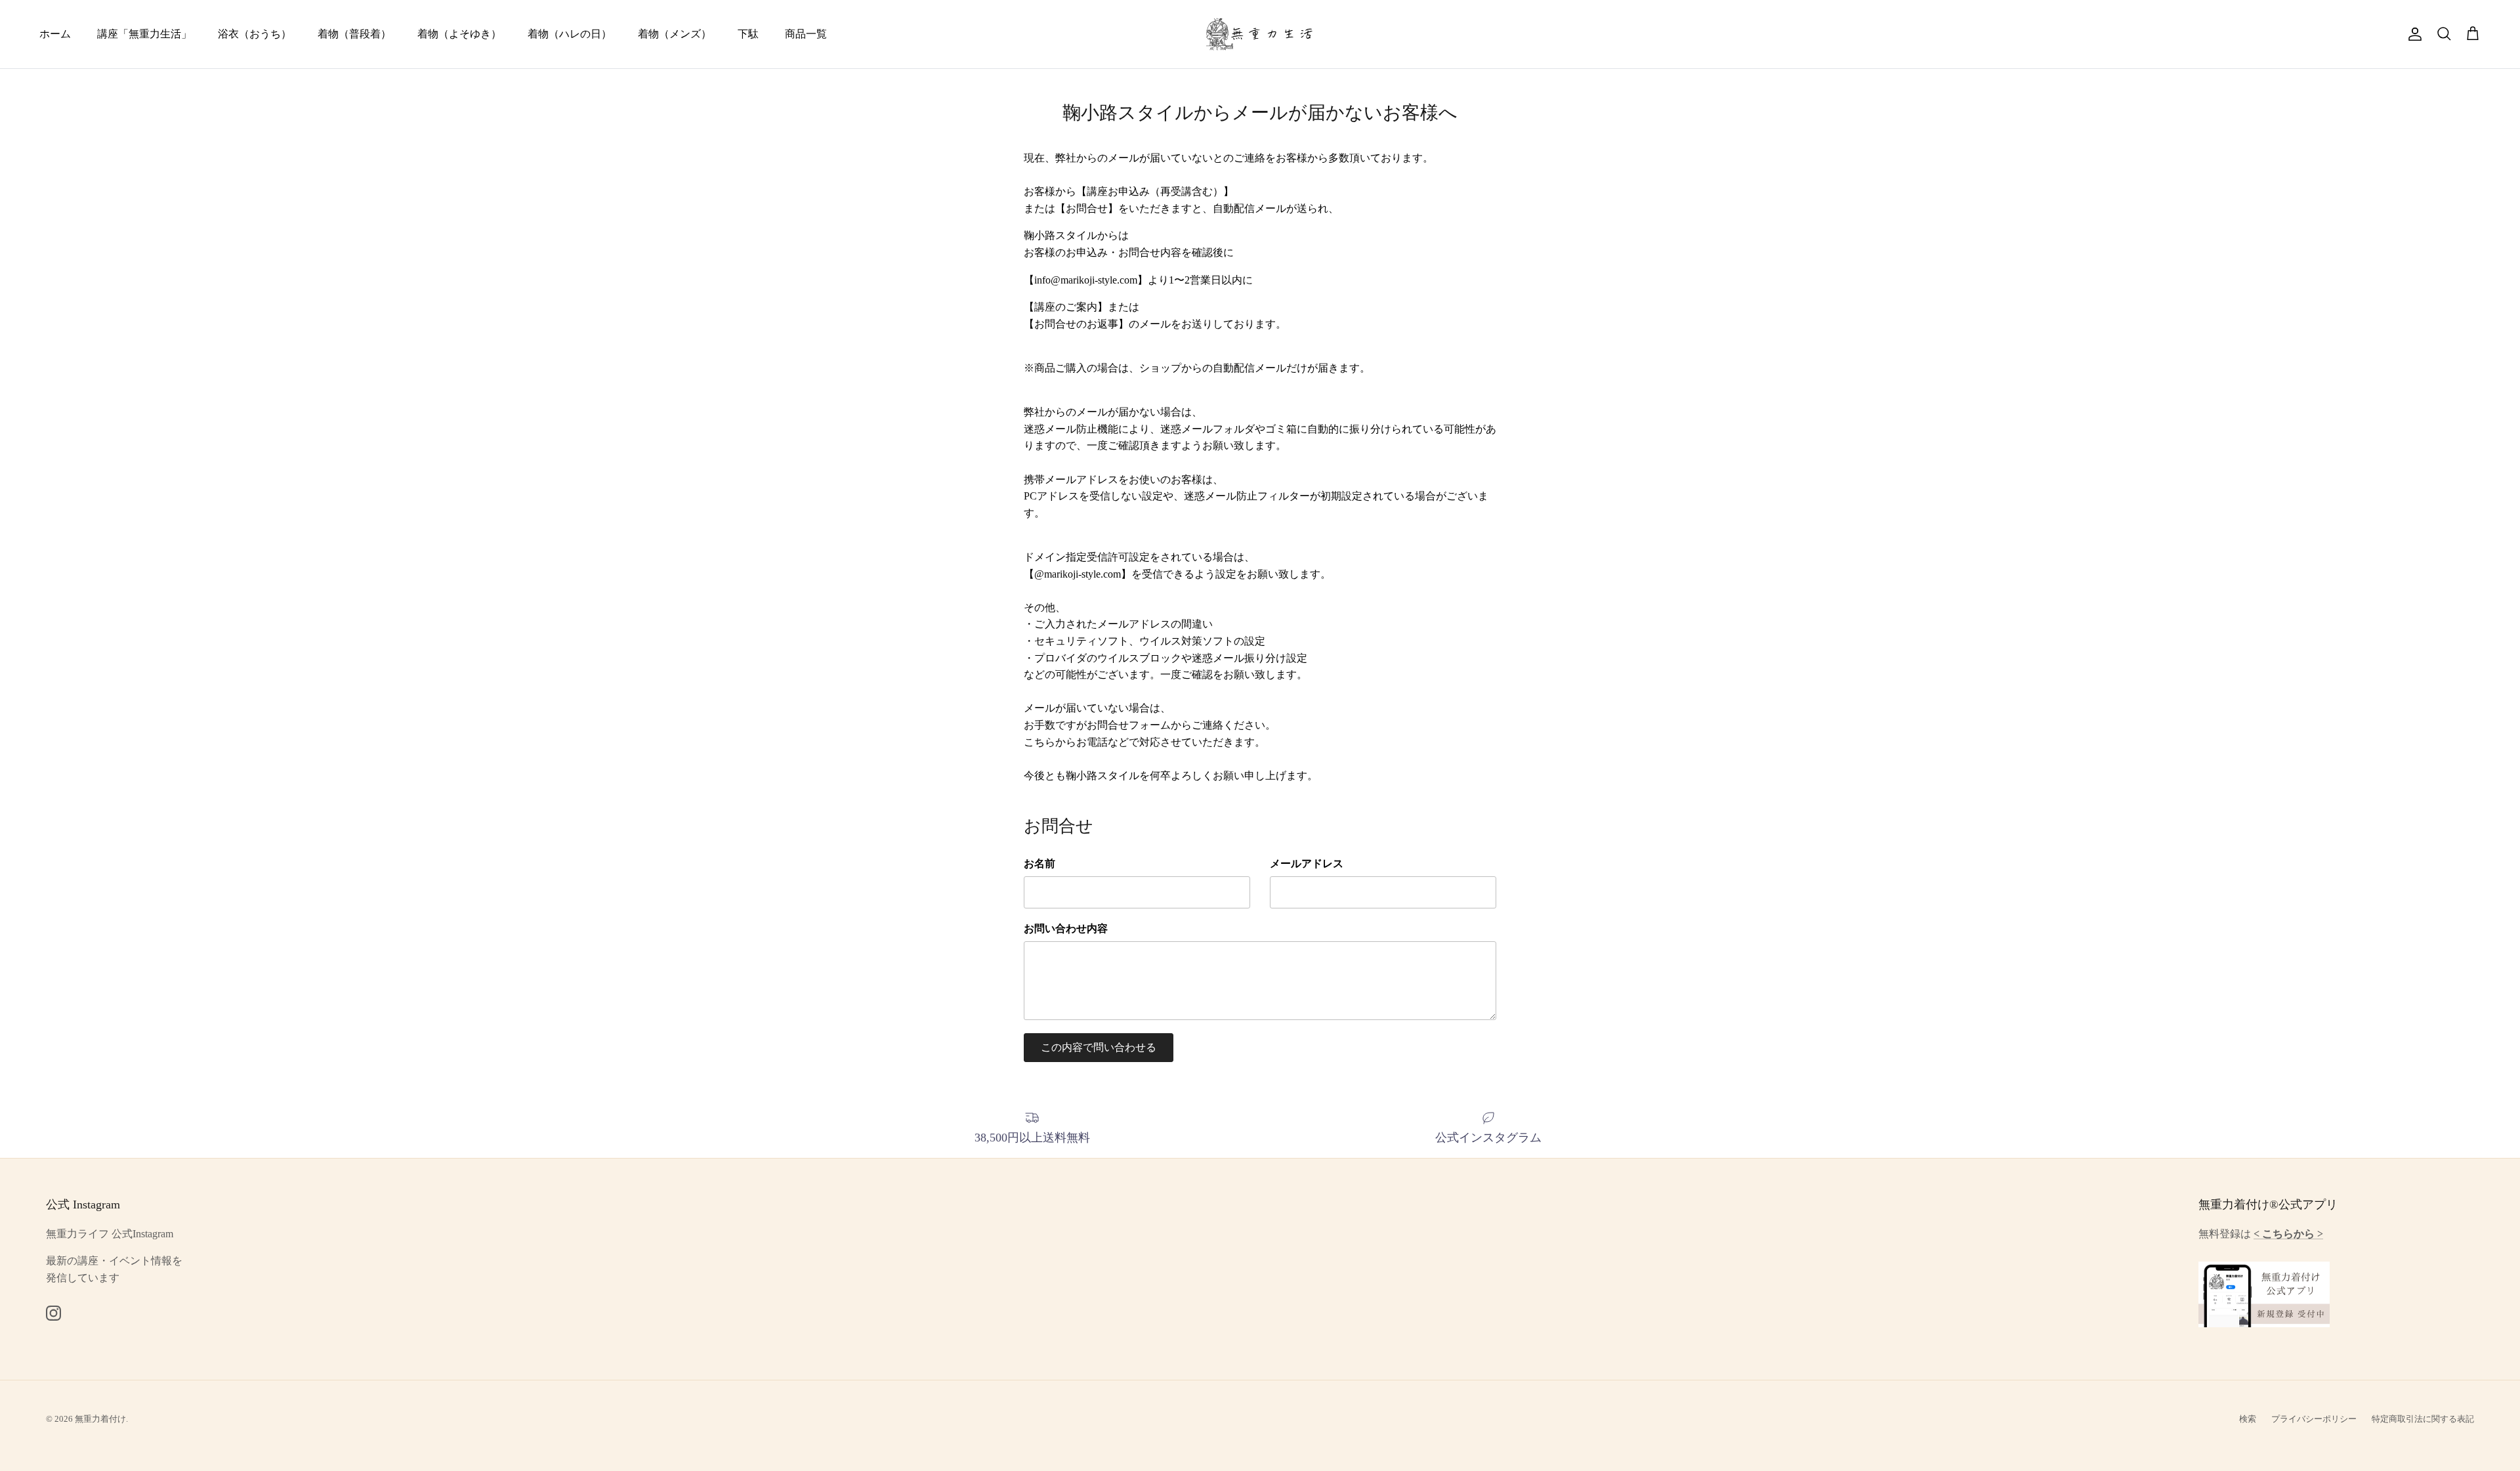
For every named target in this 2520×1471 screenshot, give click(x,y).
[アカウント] (2412, 34)
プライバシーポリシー (2314, 1419)
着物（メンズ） (675, 34)
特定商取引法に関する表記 (2423, 1419)
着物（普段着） (354, 34)
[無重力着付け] (1260, 34)
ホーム (55, 34)
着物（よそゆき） (459, 34)
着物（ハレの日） (570, 34)
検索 (2248, 1419)
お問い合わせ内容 (1066, 928)
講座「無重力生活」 (144, 34)
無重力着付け (100, 1419)
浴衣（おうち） (255, 34)
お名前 (1039, 863)
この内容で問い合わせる (1099, 1047)
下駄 (748, 34)
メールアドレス (1307, 863)
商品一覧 (806, 34)
